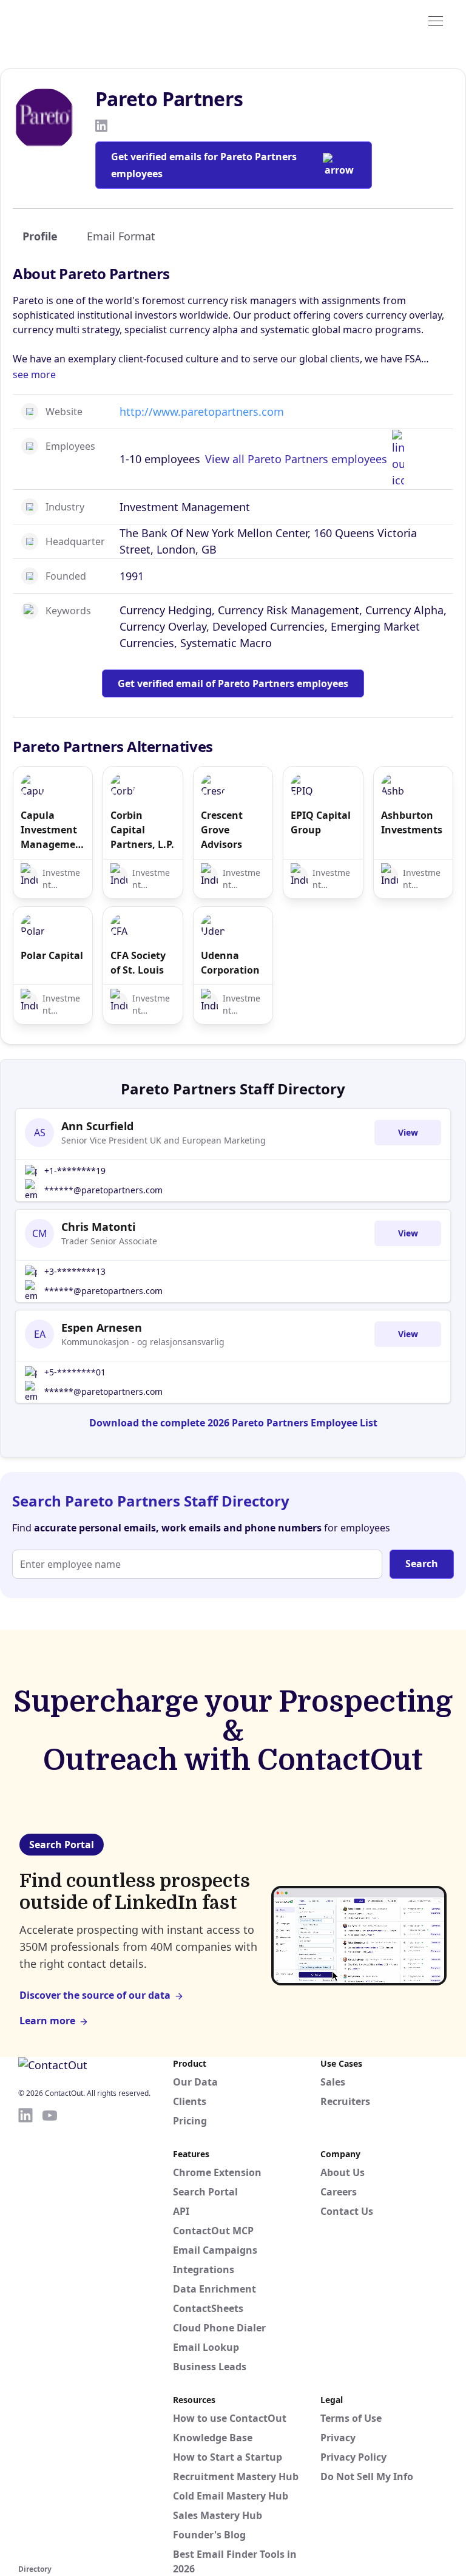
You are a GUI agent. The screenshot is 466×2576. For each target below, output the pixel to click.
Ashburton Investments (412, 822)
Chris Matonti (98, 1227)
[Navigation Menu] (436, 20)
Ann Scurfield (97, 1126)
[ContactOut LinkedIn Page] (25, 2334)
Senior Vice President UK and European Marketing (164, 1140)
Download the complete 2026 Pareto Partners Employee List (233, 1423)
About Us (343, 2172)
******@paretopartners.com (103, 1190)
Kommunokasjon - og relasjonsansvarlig (143, 1342)
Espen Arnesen (102, 1327)
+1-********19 (75, 1171)
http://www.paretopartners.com (202, 412)
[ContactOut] (78, 20)
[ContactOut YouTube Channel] (50, 2334)
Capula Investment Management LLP (53, 830)
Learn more (47, 2021)
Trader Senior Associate (109, 1241)
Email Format (121, 236)
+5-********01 (75, 1372)
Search (422, 1564)
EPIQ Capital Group (321, 822)
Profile (40, 236)
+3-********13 (75, 1271)
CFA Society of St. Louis (138, 963)
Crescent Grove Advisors (222, 830)
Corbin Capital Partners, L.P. (142, 830)
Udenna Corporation (230, 963)
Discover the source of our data (95, 1995)
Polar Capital (52, 955)
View (408, 1132)
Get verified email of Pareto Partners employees (233, 683)
